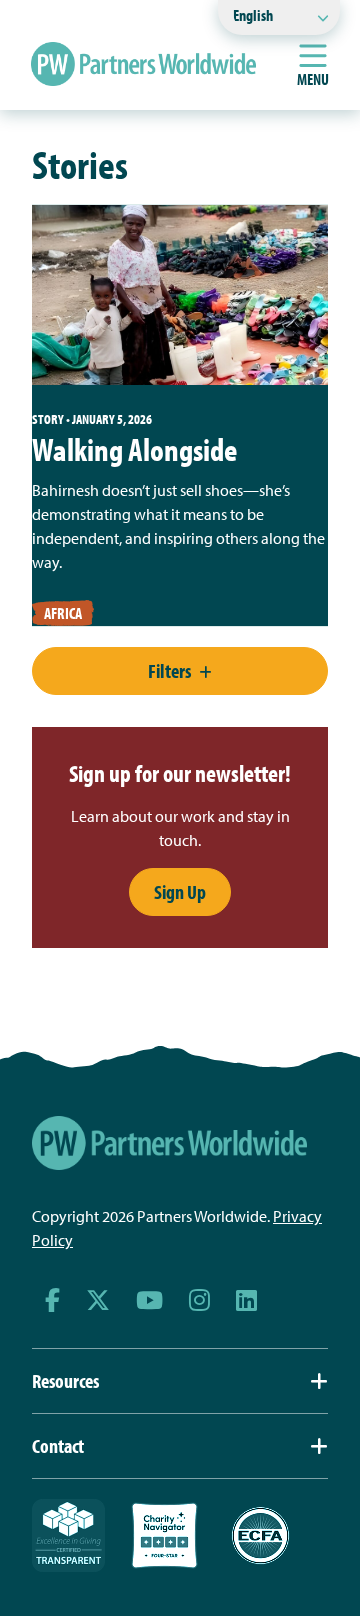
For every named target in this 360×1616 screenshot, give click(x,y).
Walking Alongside (134, 449)
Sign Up (180, 891)
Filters (169, 670)
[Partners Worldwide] (143, 64)
